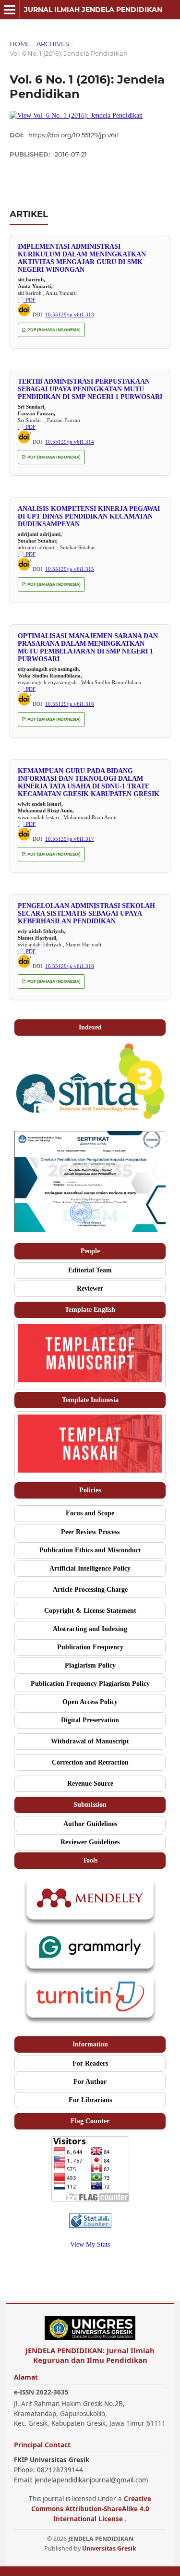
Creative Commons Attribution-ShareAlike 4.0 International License (91, 2509)
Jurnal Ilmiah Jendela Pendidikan (93, 10)
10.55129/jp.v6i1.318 (70, 966)
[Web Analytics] (90, 2226)
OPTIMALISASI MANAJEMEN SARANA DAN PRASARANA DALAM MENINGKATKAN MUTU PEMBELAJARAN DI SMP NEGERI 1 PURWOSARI (88, 647)
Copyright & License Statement (90, 1611)
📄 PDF (27, 300)
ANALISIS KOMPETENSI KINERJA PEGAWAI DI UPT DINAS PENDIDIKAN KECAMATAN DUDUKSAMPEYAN (89, 516)
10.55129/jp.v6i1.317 (70, 839)
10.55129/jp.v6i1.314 (70, 442)
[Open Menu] (10, 10)
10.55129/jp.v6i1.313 (70, 314)
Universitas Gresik (109, 2548)
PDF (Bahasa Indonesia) (54, 330)
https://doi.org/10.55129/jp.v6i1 (74, 135)
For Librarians (90, 2100)
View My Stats (90, 2244)
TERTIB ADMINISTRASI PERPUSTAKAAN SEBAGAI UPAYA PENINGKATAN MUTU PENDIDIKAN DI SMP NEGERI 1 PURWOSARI (90, 389)
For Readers (90, 2063)
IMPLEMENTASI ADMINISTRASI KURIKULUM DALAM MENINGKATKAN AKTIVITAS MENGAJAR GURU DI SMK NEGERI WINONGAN (82, 258)
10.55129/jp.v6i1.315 (70, 569)
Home (20, 44)
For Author (90, 2082)
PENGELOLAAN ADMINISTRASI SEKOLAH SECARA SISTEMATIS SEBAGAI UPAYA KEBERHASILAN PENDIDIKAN (86, 913)
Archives (53, 44)
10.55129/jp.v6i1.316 (70, 704)
